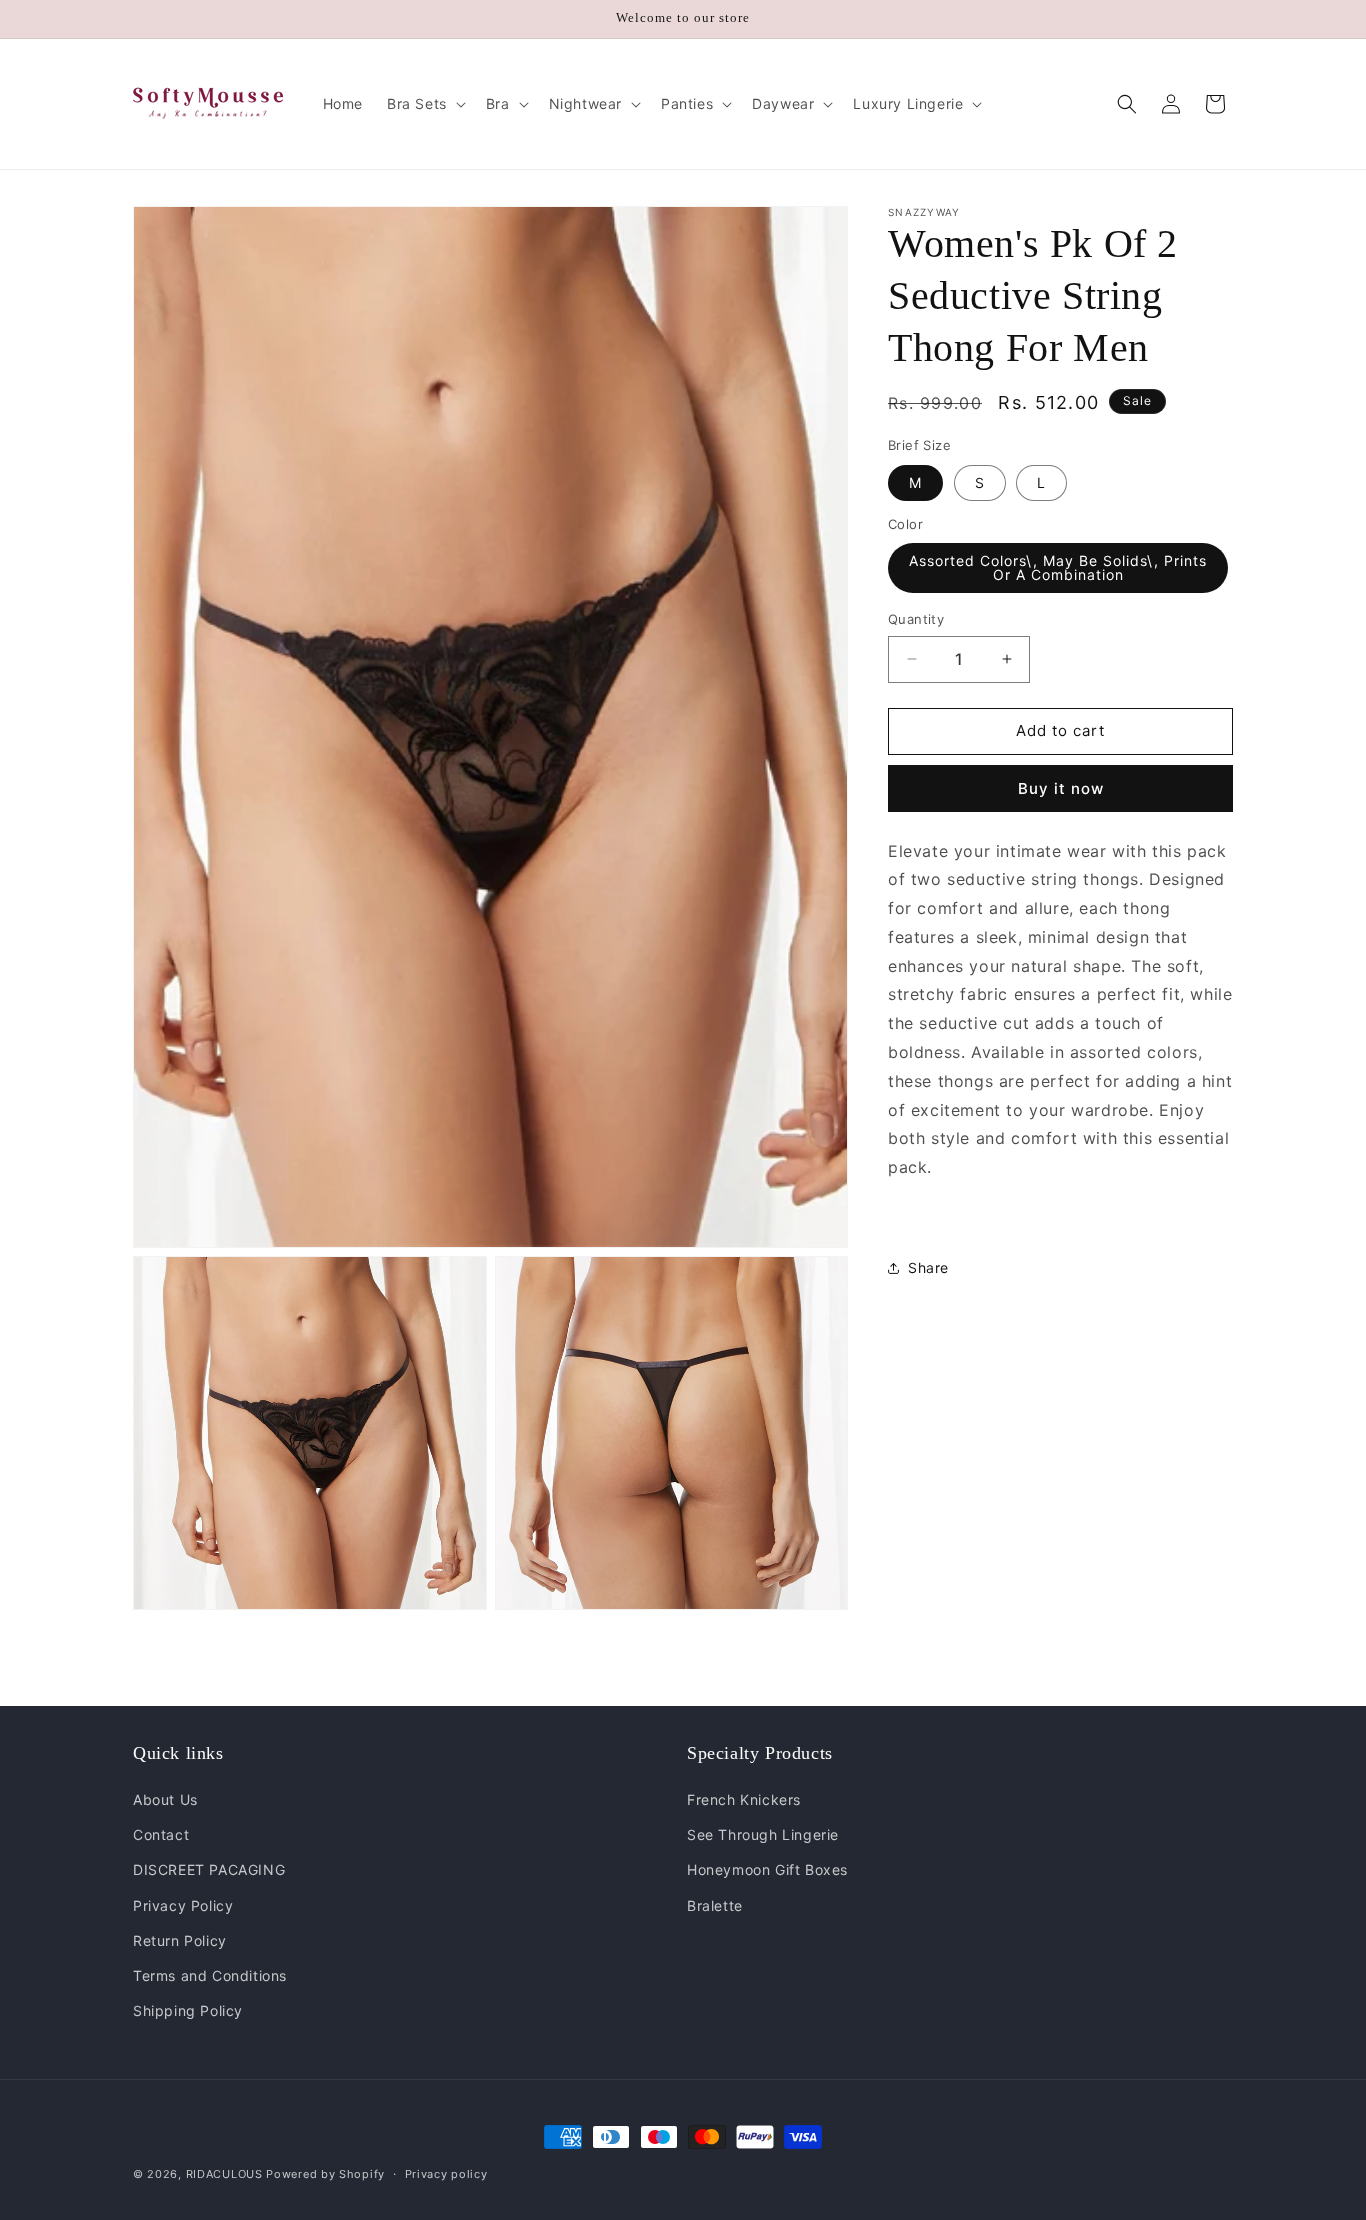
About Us (165, 1799)
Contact (161, 1834)
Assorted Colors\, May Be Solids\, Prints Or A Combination (1058, 567)
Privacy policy (446, 2173)
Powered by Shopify (325, 2174)
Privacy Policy (183, 1905)
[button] (424, 104)
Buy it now (1061, 788)
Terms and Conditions (210, 1975)
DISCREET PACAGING (209, 1870)
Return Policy (180, 1940)
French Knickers (744, 1799)
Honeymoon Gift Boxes (767, 1870)
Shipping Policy (188, 2010)
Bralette (715, 1905)
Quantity (916, 619)
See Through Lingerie (763, 1834)
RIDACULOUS (224, 2174)
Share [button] (928, 1267)
